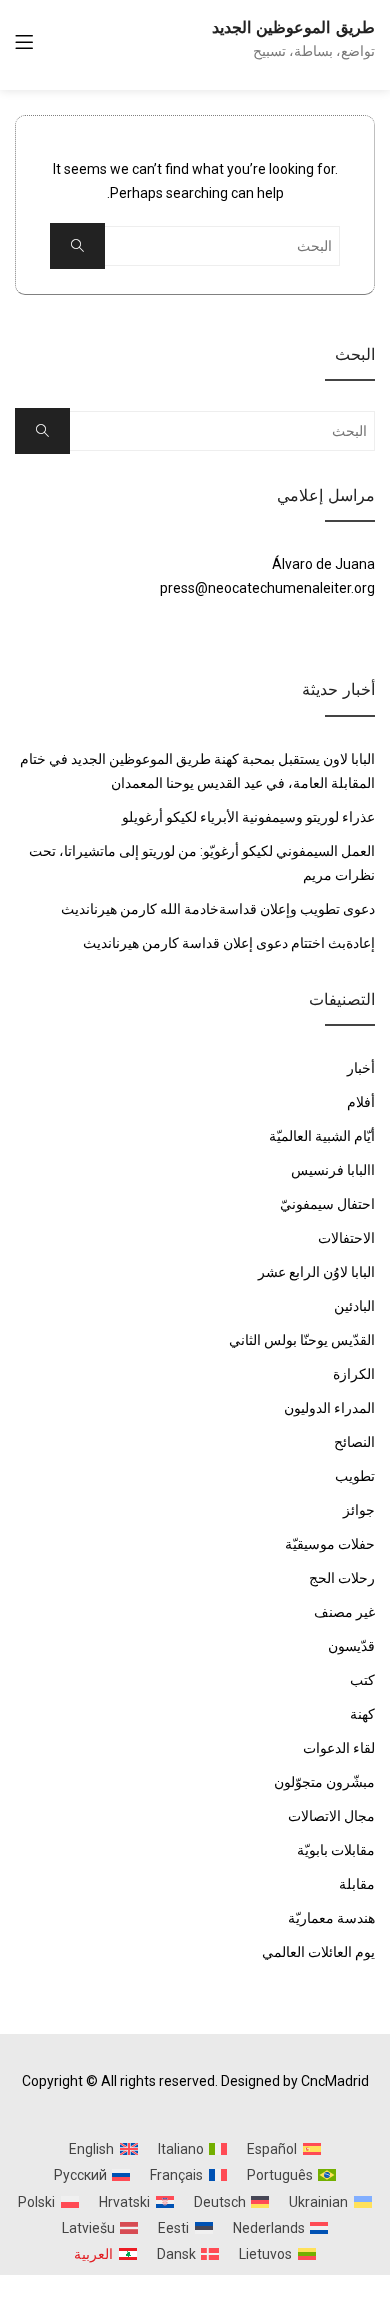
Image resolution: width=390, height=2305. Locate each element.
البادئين (354, 1306)
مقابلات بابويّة (336, 1850)
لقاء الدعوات (339, 1748)
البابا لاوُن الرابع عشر (316, 1272)
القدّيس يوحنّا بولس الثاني (302, 1340)
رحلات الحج (342, 1578)
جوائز (359, 1510)
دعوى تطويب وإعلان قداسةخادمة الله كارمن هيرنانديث (218, 909)
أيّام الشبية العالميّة (322, 1136)
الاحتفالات (346, 1238)
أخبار (361, 1068)
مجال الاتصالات (331, 1816)
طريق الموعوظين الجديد (293, 27)
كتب (362, 1680)
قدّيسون (351, 1646)
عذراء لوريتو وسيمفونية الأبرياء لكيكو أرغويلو (248, 817)
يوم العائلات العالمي (318, 1952)
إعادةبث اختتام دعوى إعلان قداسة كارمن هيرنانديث (229, 943)
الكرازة (354, 1374)
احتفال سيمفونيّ (327, 1204)
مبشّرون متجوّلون (324, 1782)
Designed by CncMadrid (295, 2081)
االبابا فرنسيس (333, 1170)
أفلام (361, 1102)
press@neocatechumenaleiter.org (267, 588)
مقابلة (357, 1884)
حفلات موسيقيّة (330, 1544)
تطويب (355, 1476)
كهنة (362, 1714)
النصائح (354, 1442)
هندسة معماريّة (331, 1918)
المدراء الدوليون (329, 1408)
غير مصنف (344, 1612)
